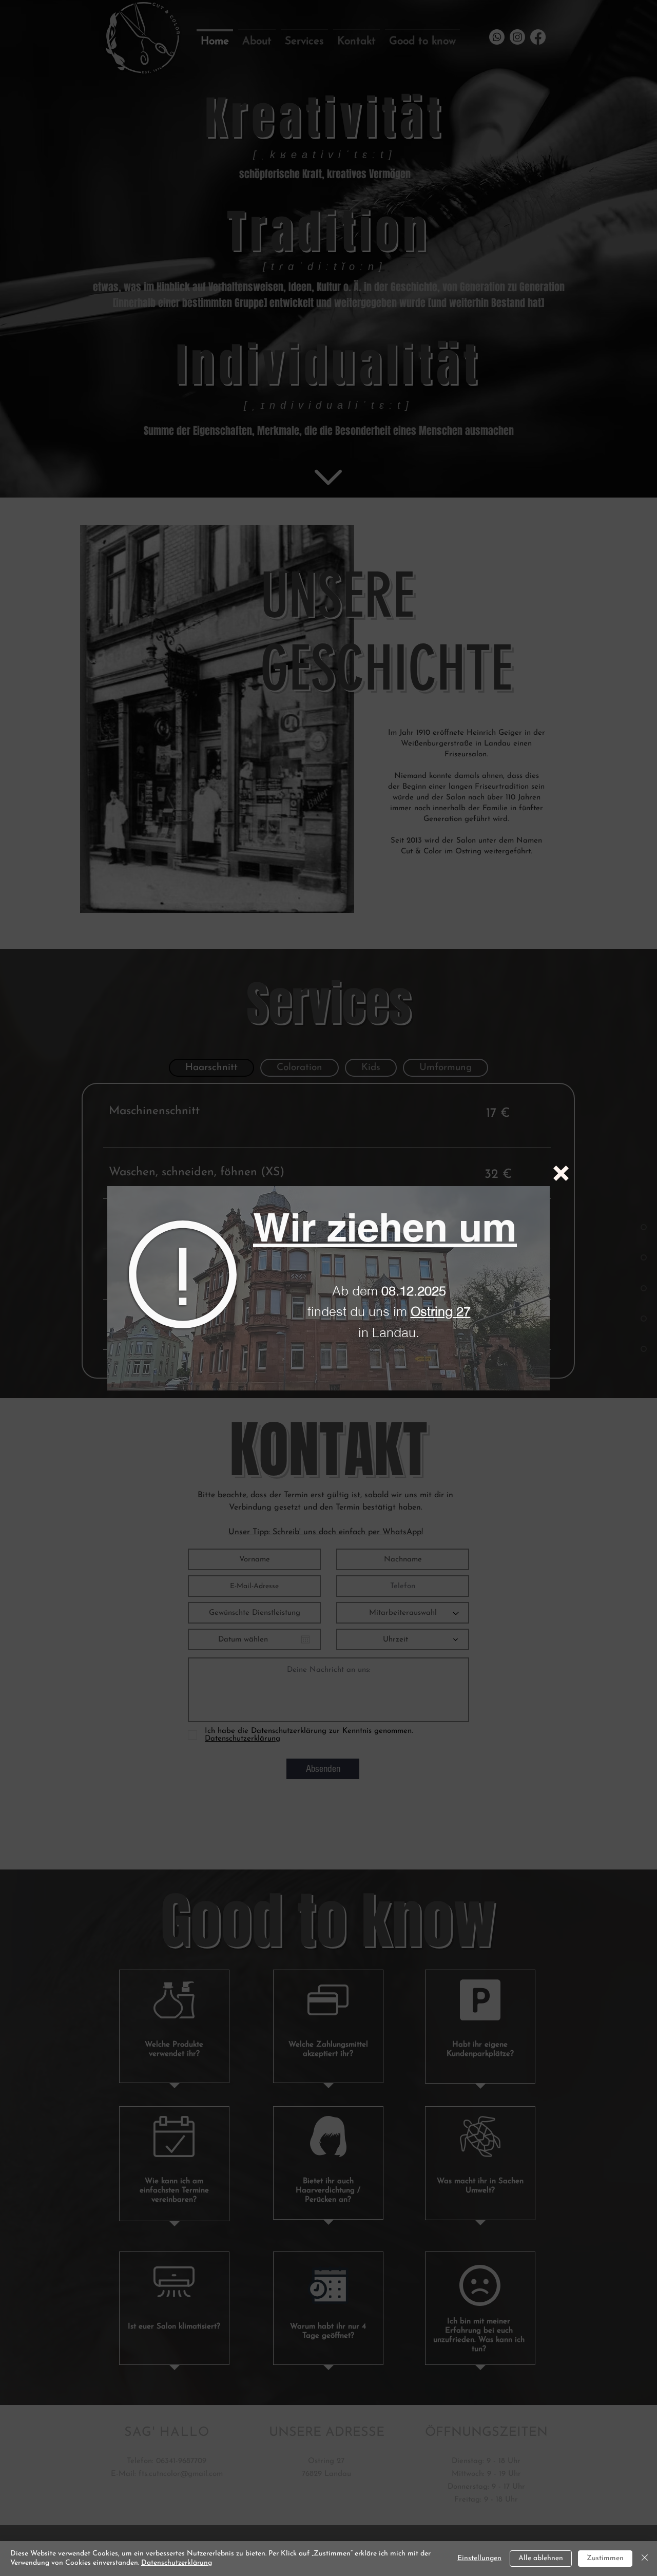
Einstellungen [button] (479, 2558)
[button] (561, 1173)
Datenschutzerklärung (177, 2563)
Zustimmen (605, 2558)
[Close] (645, 2559)
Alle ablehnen (541, 2558)
